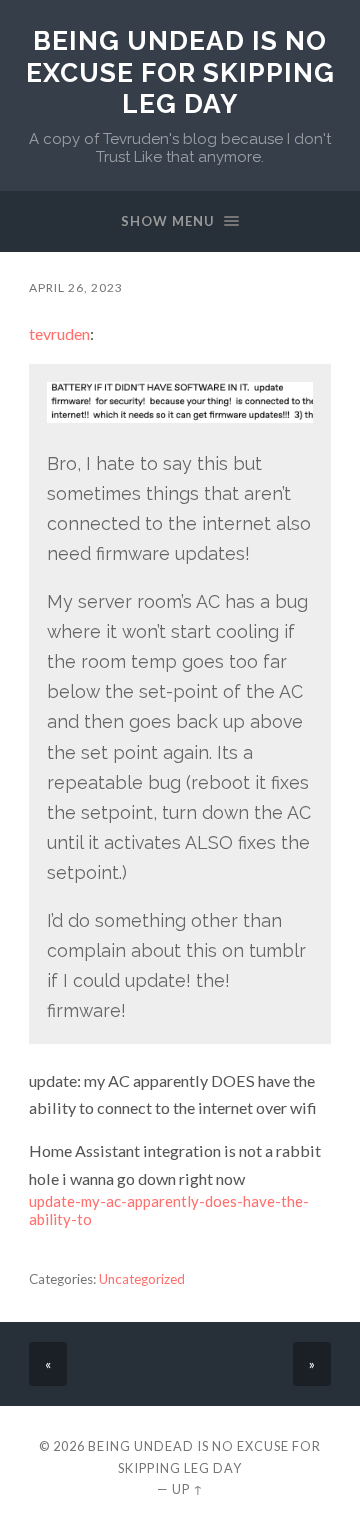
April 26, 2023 (76, 287)
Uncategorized (142, 1279)
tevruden (59, 333)
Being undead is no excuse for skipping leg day (180, 72)
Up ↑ (188, 1489)
